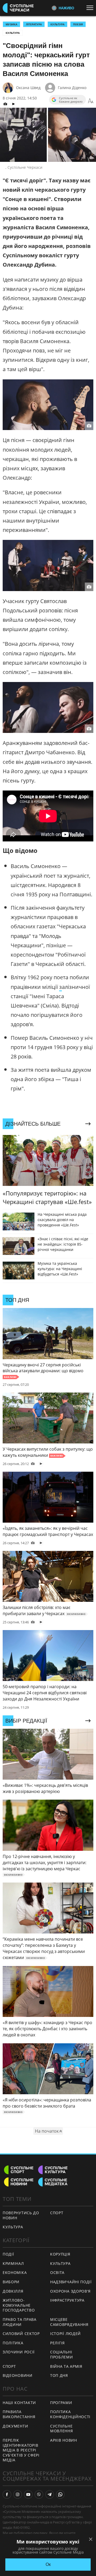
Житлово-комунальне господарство (19, 2305)
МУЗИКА (11, 24)
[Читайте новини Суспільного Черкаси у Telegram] (50, 2494)
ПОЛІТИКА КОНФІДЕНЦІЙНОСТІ (70, 2414)
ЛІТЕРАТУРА (34, 24)
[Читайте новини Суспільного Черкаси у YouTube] (28, 2494)
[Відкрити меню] (91, 8)
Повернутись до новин (21, 2215)
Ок (48, 2564)
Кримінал (13, 2263)
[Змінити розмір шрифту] (91, 101)
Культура (13, 33)
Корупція (60, 2254)
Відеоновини (18, 2375)
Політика (13, 2343)
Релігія (57, 2343)
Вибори (11, 2282)
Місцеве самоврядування (69, 2322)
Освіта (57, 2272)
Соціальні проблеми (62, 2354)
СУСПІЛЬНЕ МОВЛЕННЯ (62, 2429)
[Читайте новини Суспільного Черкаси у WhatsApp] (60, 2494)
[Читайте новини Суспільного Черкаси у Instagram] (18, 2494)
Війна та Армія (66, 2366)
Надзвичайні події (71, 2282)
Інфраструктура (67, 2300)
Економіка (15, 2272)
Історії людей (65, 2334)
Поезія (78, 24)
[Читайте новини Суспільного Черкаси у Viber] (39, 2494)
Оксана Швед (28, 88)
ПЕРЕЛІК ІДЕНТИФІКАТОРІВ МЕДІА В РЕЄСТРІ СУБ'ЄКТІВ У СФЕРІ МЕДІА (21, 2450)
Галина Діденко (72, 88)
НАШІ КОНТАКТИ (19, 2403)
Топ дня (59, 2375)
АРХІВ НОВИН (64, 2440)
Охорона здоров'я (70, 2291)
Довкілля (13, 2291)
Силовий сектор (21, 2334)
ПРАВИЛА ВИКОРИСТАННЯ (19, 2414)
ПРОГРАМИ (61, 2403)
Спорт (57, 2213)
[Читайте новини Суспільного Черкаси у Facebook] (7, 2494)
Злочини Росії (19, 2352)
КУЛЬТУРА (57, 24)
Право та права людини (20, 2322)
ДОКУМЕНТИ (15, 2426)
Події (8, 2254)
